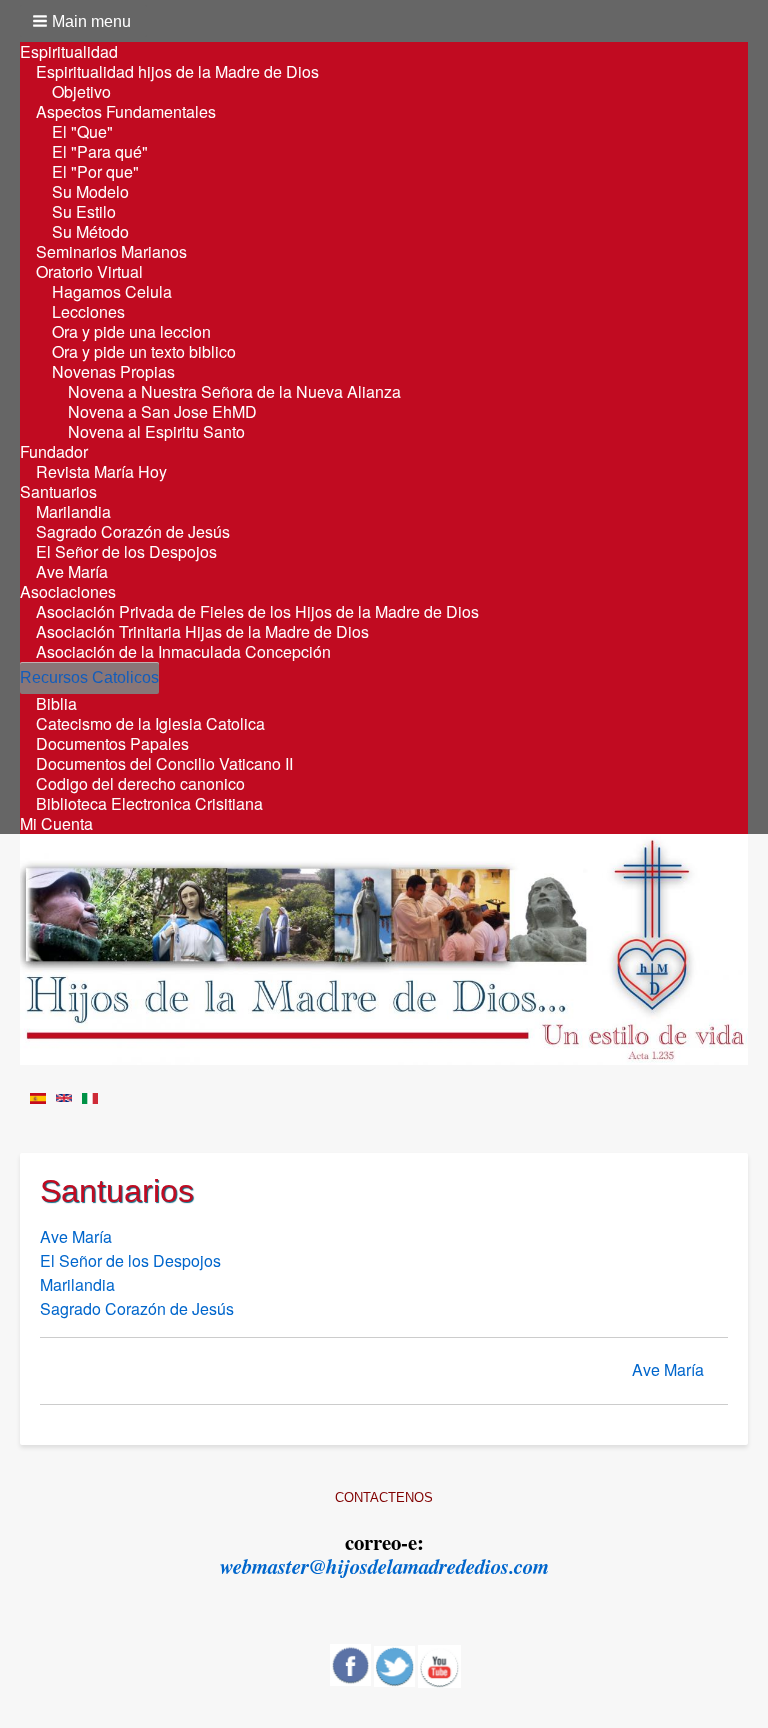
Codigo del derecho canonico (140, 784)
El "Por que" (95, 172)
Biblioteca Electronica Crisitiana (149, 804)
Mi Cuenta (56, 824)
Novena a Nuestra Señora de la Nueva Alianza (234, 392)
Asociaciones (68, 592)
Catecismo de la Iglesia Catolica (150, 724)
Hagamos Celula (112, 292)
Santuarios (58, 492)
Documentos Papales (112, 744)
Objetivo (81, 92)
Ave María (72, 572)
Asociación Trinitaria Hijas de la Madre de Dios (202, 632)
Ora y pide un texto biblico (144, 352)
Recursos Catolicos (89, 677)
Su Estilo (84, 212)
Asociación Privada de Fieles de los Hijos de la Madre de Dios (257, 612)
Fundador (54, 452)
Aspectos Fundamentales (126, 112)
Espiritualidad (69, 52)
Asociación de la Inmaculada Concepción (183, 652)
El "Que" (82, 132)
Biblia (56, 704)
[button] (83, 21)
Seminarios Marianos (111, 252)
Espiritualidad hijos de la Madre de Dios (177, 72)
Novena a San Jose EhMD (162, 412)
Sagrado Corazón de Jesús (133, 532)
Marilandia (73, 512)
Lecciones (88, 312)
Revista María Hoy (101, 472)
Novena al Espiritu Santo (156, 432)
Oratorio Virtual (89, 272)
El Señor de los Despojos (126, 552)
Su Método (90, 232)
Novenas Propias (113, 372)
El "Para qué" (100, 152)
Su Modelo (90, 192)
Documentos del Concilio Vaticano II (164, 764)
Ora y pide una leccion (131, 332)
